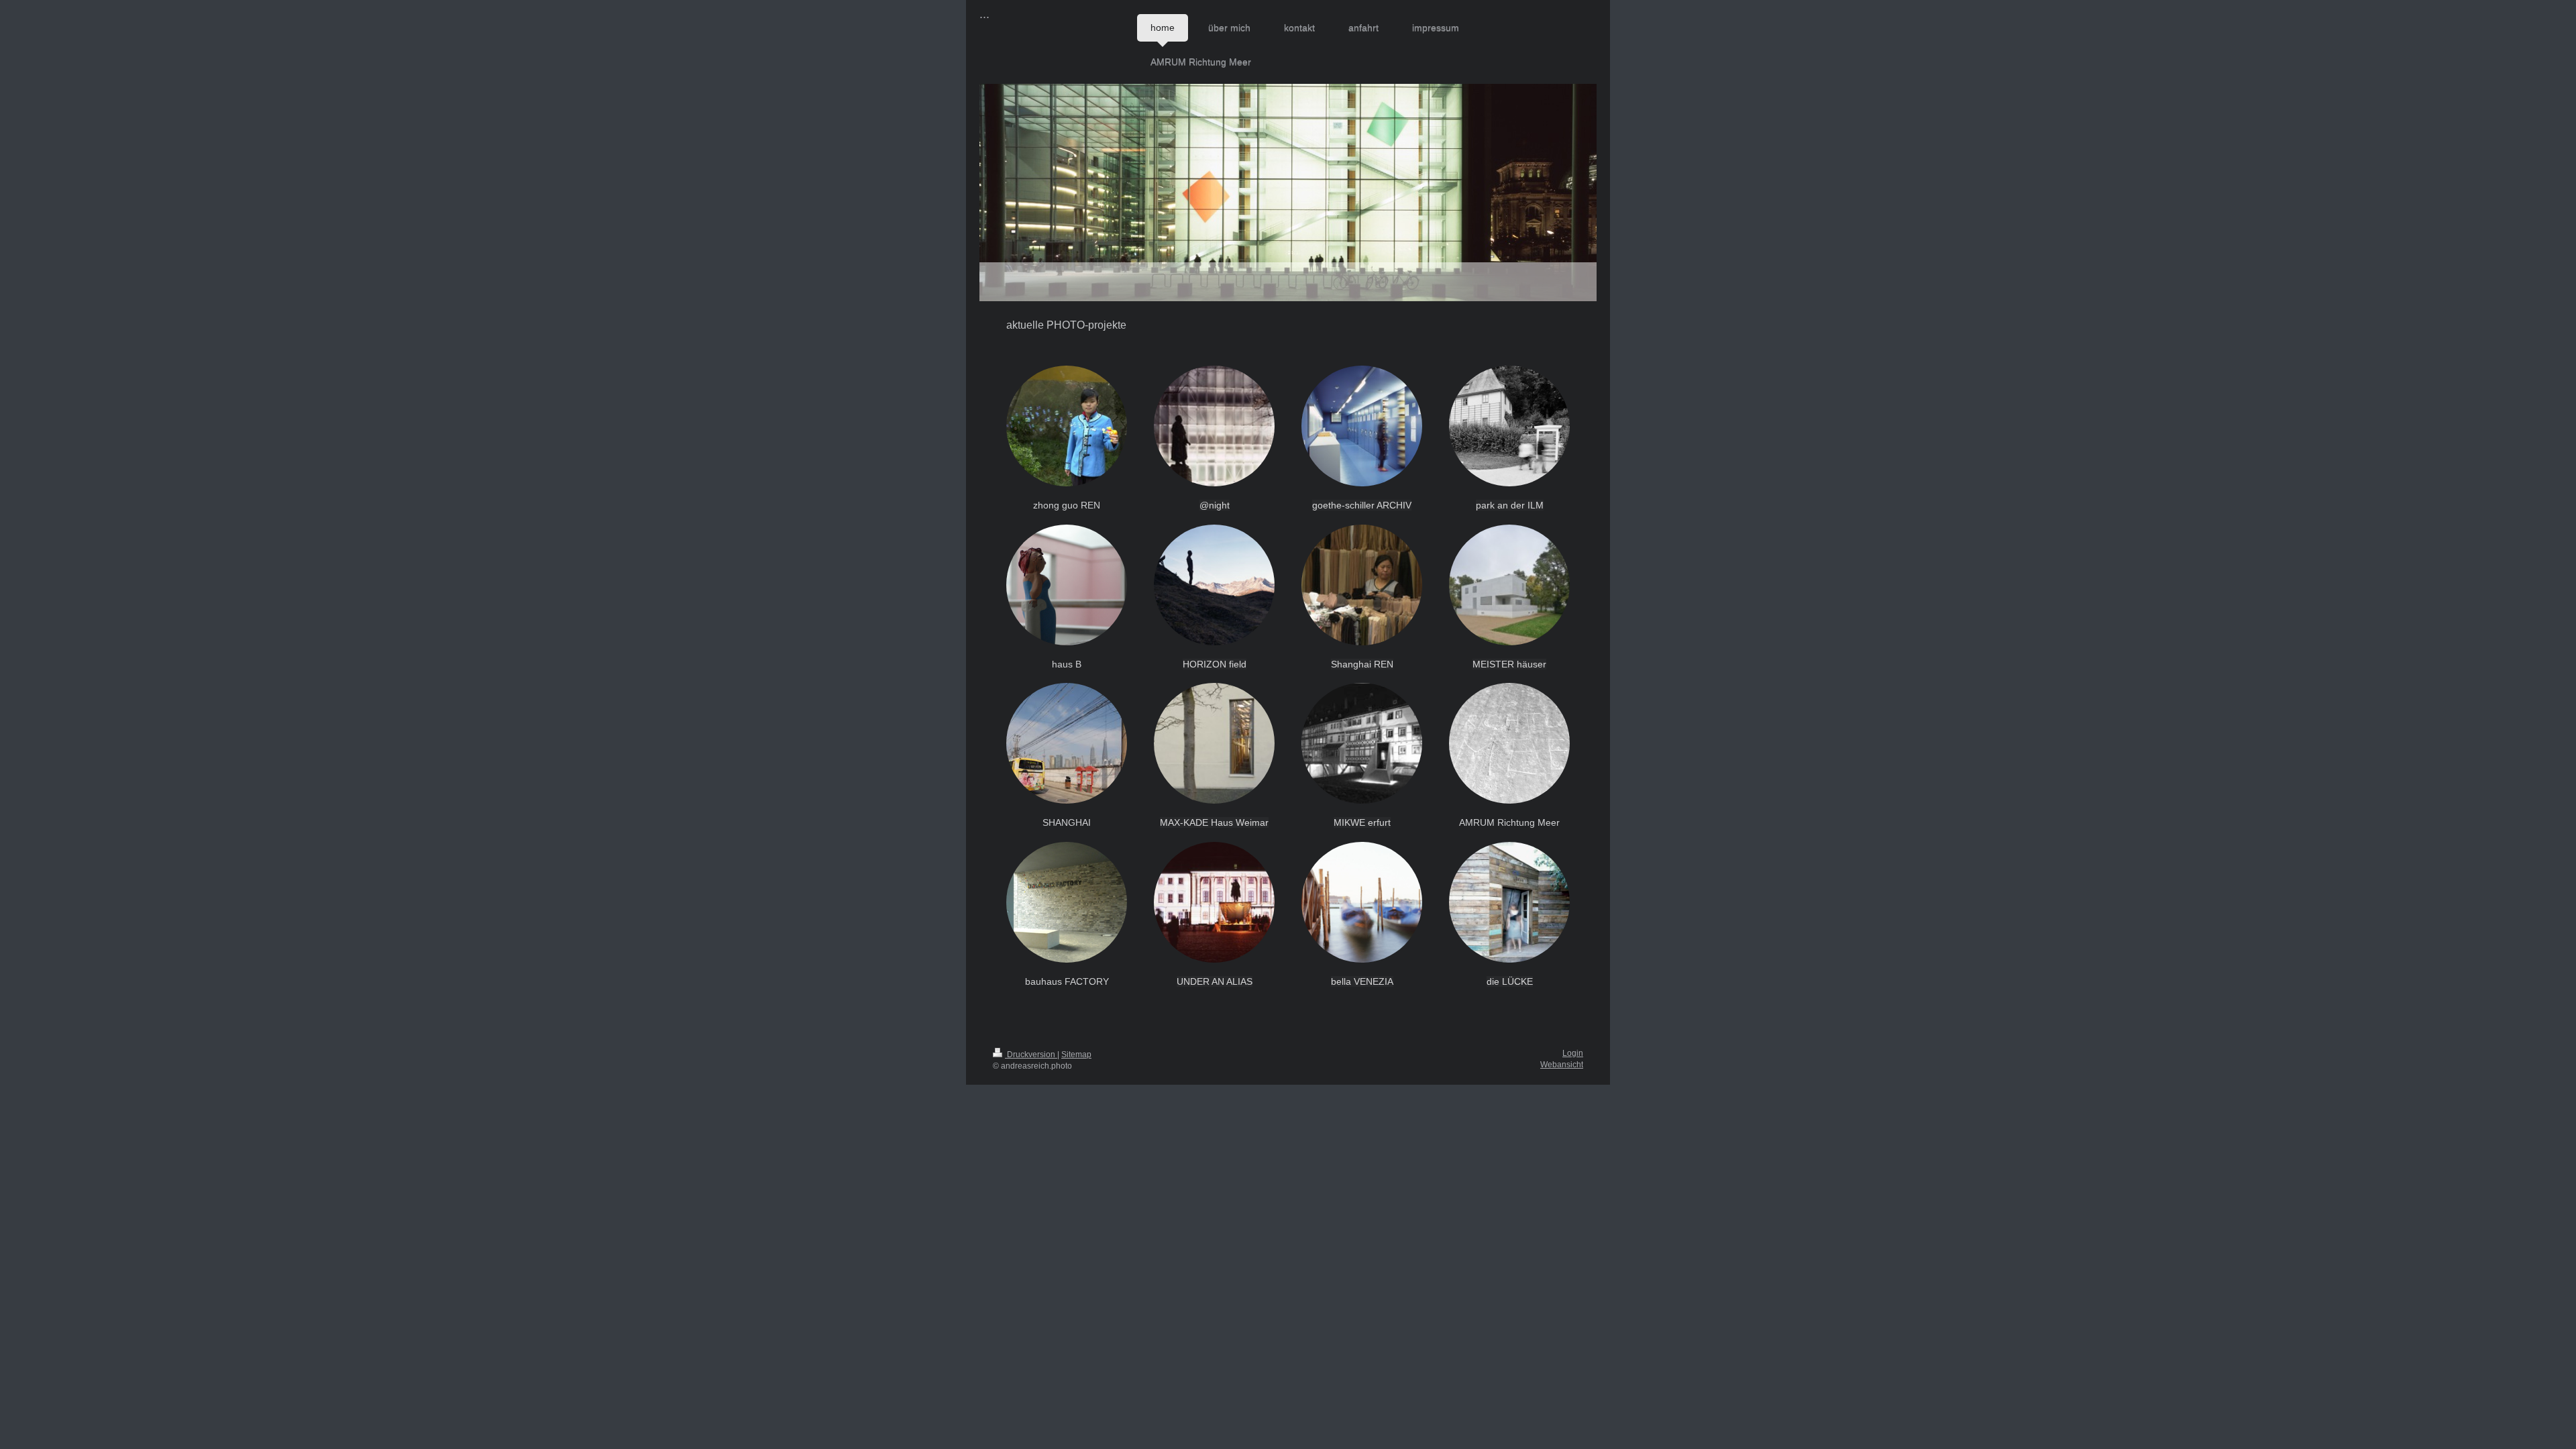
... (984, 14)
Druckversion (1031, 1055)
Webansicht (1562, 1065)
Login (1573, 1053)
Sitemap (1076, 1055)
